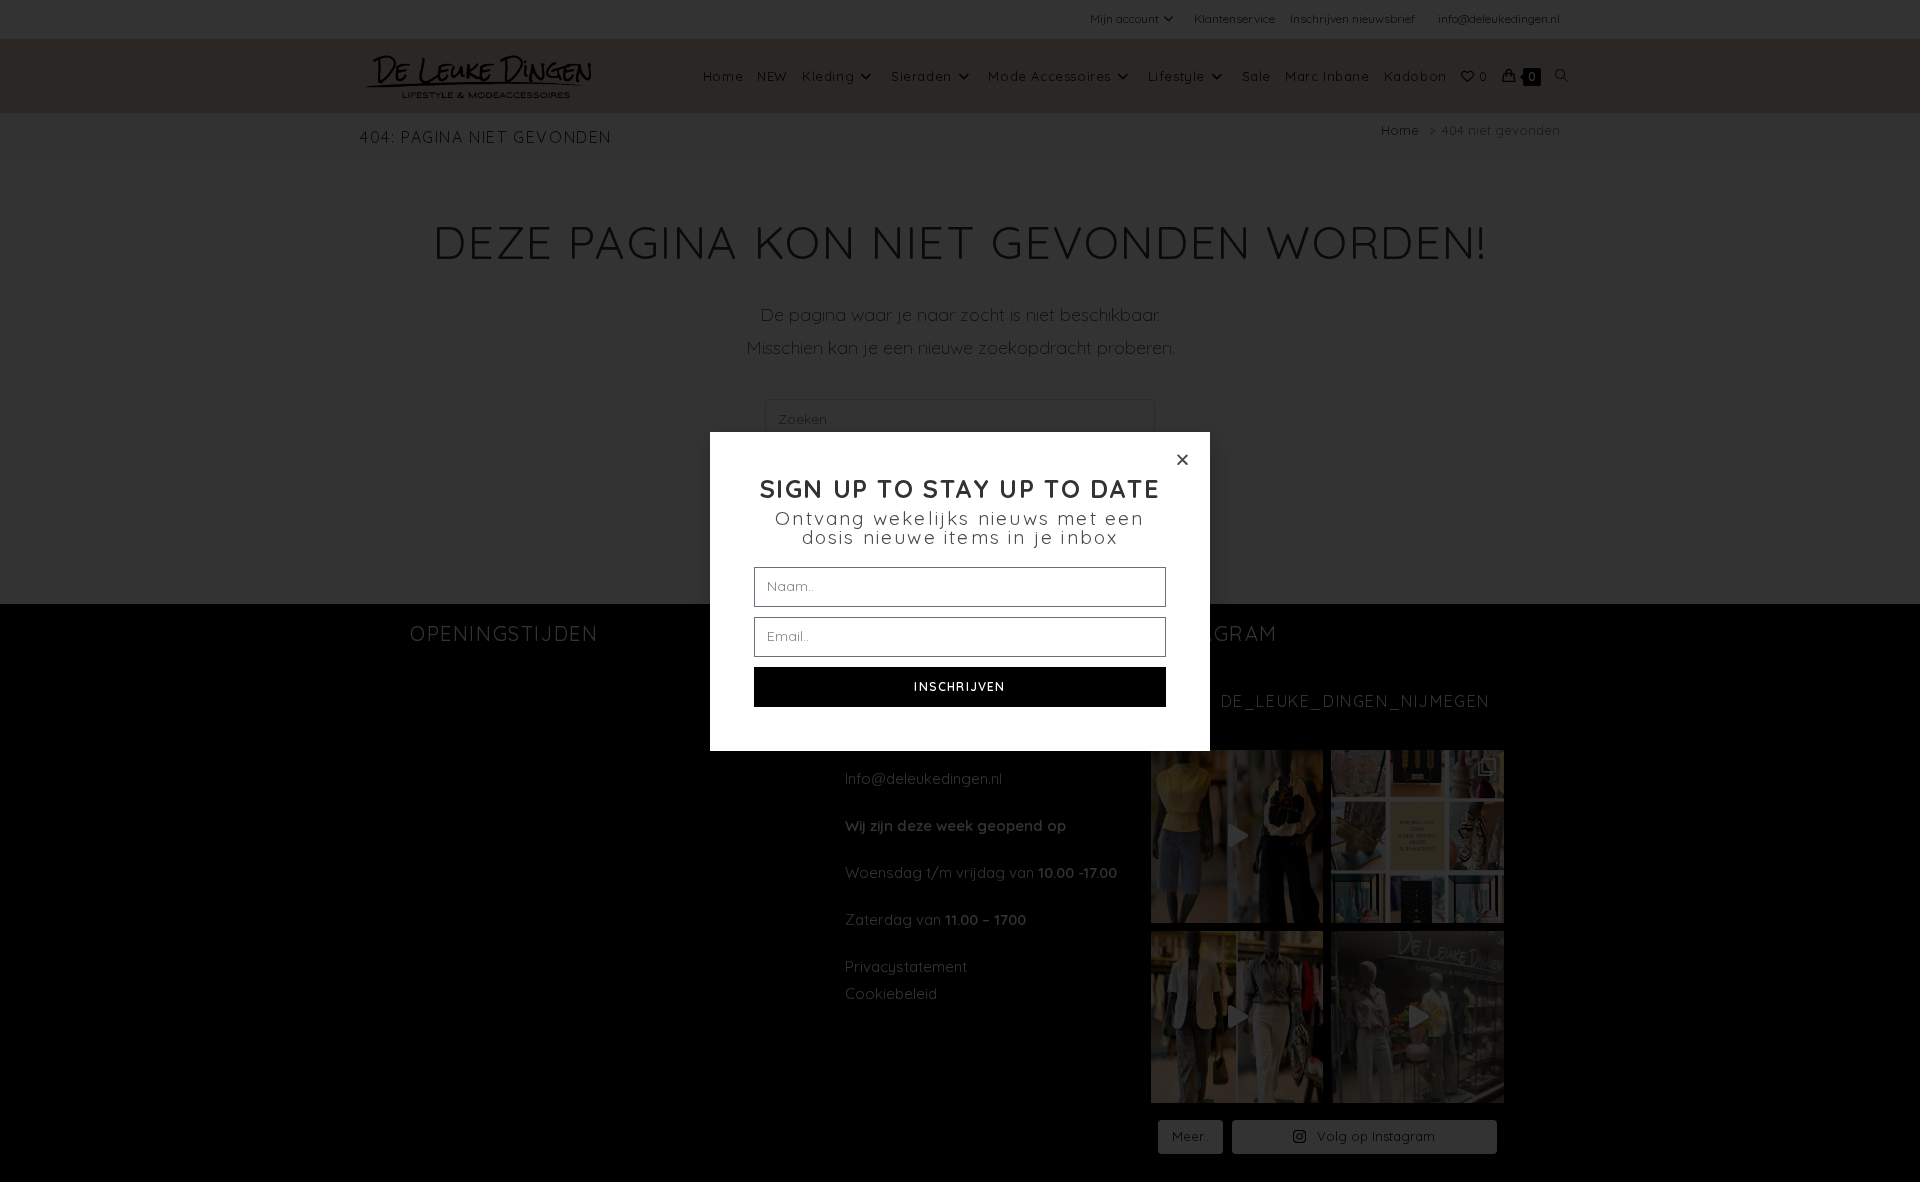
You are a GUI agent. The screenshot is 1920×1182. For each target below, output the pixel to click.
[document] (960, 591)
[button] (1182, 459)
